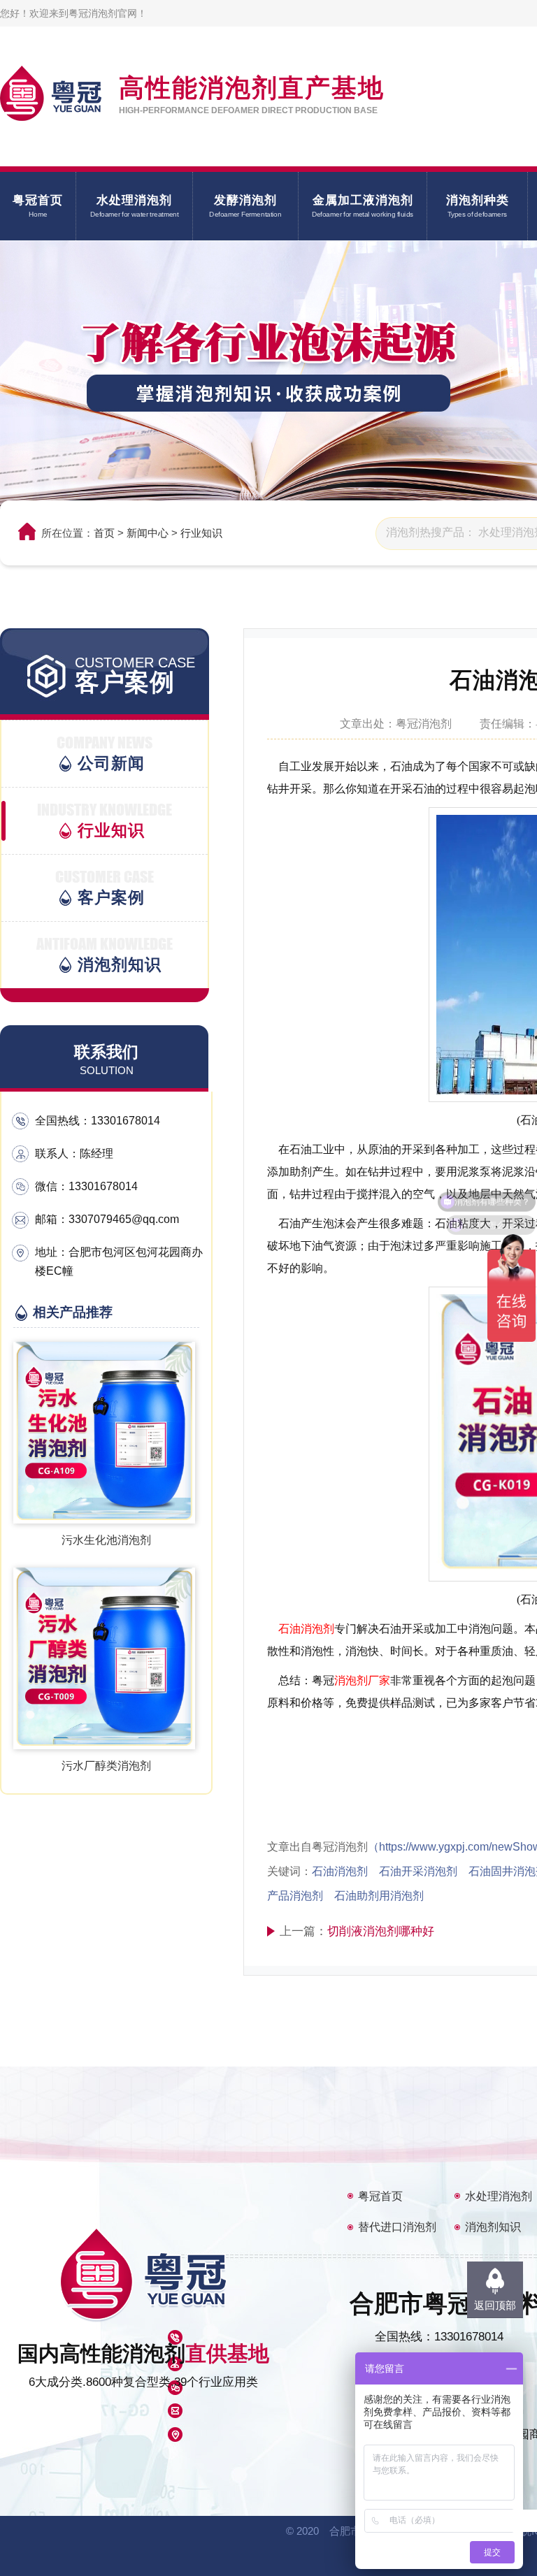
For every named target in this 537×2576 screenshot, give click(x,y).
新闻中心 (148, 533)
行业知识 (201, 533)
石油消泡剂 (306, 1629)
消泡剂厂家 (362, 1680)
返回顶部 (495, 2305)
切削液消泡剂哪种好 (381, 1931)
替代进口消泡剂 (397, 2227)
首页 (104, 533)
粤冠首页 (380, 2196)
